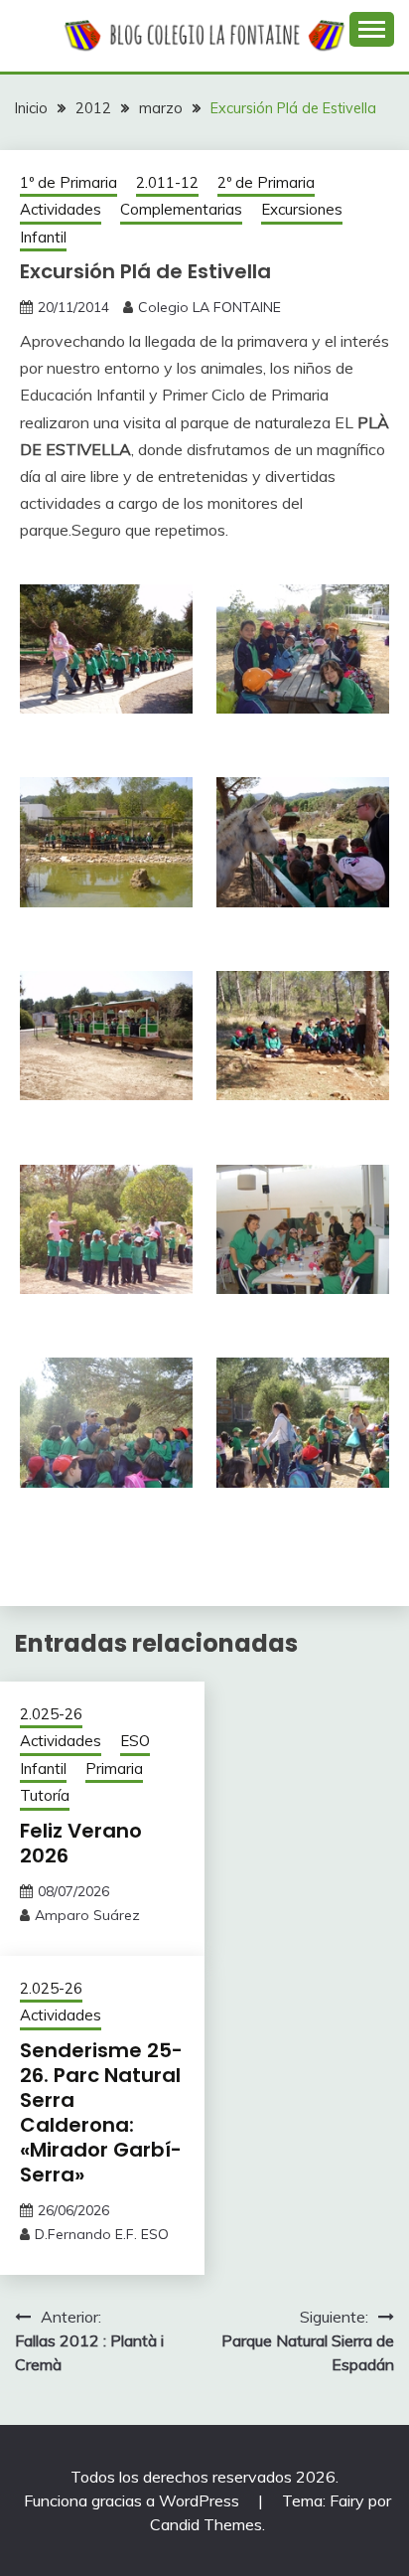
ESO (135, 1741)
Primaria (114, 1769)
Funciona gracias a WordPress (134, 2500)
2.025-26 (51, 1714)
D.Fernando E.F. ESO (102, 2234)
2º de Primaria (266, 182)
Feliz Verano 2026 (81, 1843)
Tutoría (45, 1795)
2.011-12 (167, 182)
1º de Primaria (68, 182)
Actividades (61, 209)
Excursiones (302, 209)
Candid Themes (206, 2524)
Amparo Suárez (87, 1915)
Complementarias (181, 209)
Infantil (43, 237)
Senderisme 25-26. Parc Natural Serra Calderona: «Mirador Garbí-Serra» (101, 2112)
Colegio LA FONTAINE (209, 307)
